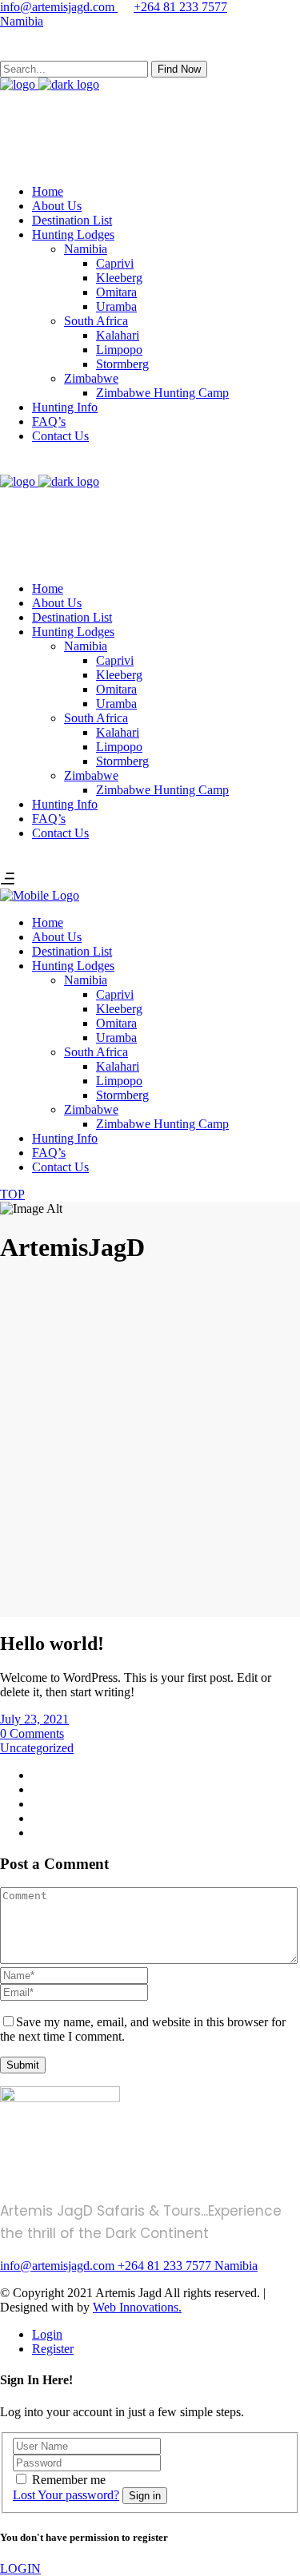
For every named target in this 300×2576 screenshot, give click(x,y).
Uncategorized (37, 1748)
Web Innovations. (137, 2307)
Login (47, 2334)
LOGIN (20, 2568)
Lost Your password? (66, 2495)
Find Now (179, 69)
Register (53, 2349)
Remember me (69, 2480)
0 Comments (32, 1733)
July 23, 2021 (34, 1719)
